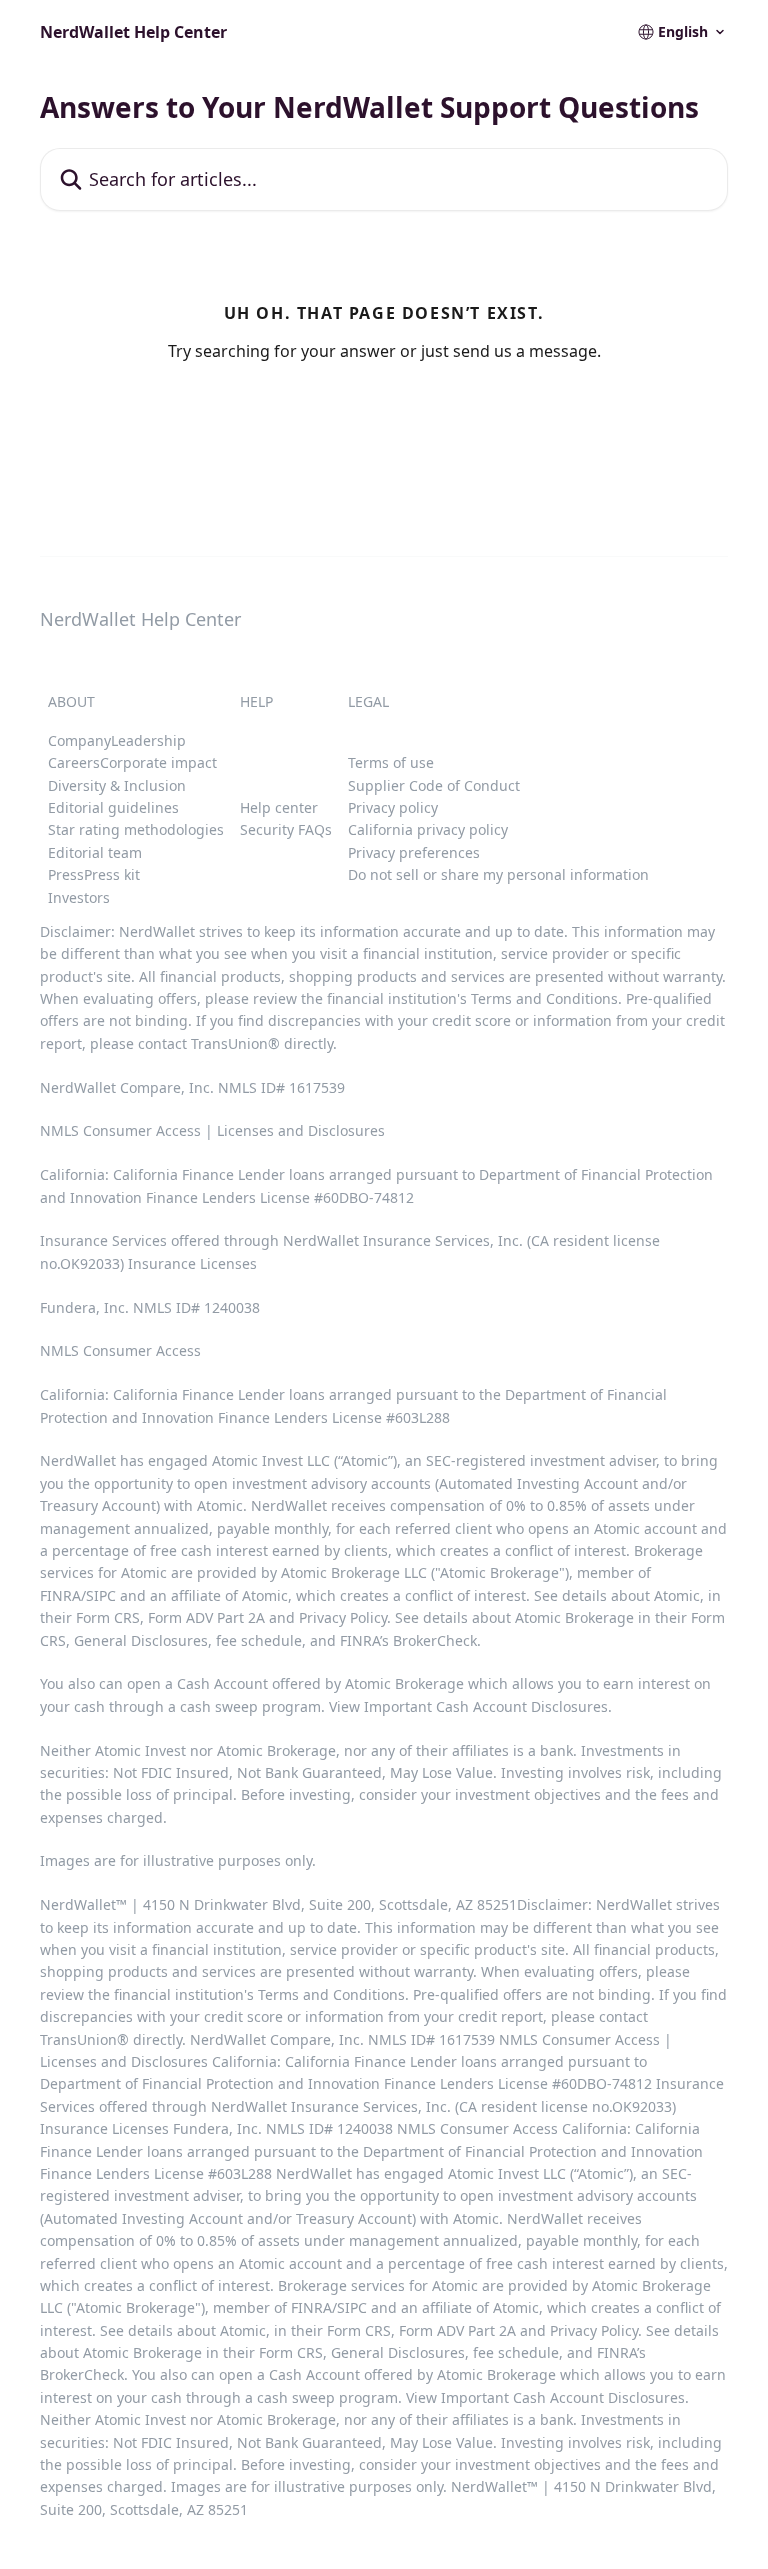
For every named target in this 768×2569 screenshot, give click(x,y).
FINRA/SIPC (78, 1595)
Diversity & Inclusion (117, 785)
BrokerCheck (435, 1640)
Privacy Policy (343, 1617)
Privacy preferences (414, 852)
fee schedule (259, 1640)
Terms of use (391, 762)
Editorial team (95, 852)
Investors (79, 897)
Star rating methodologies (136, 829)
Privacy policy (393, 807)
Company (79, 740)
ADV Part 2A (227, 1617)
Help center (279, 807)
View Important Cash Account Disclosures (468, 1706)
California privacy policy (428, 829)
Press (66, 874)
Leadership (148, 740)
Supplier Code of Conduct (434, 785)
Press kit (112, 874)
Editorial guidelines (113, 807)
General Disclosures (141, 1640)
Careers (74, 762)
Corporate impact (158, 762)
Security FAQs (286, 829)
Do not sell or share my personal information (498, 874)
